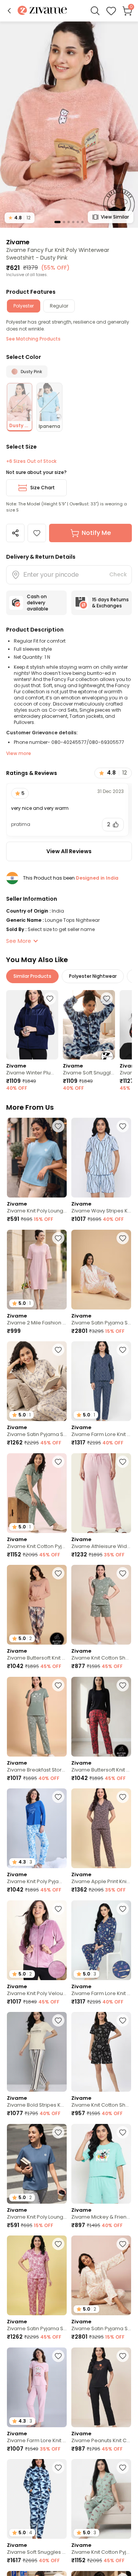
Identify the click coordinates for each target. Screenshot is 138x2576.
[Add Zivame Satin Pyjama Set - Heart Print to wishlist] (123, 1238)
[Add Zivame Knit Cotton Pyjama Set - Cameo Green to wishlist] (123, 2467)
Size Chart (43, 488)
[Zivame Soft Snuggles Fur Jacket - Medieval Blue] (89, 1025)
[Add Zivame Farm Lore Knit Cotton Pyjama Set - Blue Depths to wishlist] (123, 1350)
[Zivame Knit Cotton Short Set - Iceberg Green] (101, 1605)
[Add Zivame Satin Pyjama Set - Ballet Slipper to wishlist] (58, 2244)
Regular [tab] (59, 306)
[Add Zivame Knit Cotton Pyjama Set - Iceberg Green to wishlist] (58, 1462)
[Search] (95, 11)
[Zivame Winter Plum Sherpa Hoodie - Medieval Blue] (32, 1025)
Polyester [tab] (24, 306)
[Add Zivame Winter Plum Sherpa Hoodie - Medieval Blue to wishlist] (50, 998)
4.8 (20, 218)
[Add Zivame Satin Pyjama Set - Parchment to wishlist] (58, 1350)
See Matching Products (33, 339)
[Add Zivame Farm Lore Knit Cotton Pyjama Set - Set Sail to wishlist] (123, 1909)
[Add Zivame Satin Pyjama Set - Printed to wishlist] (123, 2244)
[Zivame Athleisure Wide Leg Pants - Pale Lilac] (101, 1493)
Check (118, 574)
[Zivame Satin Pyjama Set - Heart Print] (101, 1270)
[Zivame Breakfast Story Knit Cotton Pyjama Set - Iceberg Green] (37, 1717)
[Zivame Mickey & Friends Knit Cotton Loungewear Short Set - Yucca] (101, 2164)
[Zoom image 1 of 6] (69, 124)
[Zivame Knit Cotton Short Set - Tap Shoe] (101, 2052)
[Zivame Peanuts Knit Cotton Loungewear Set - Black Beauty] (101, 2387)
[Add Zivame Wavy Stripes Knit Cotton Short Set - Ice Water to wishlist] (123, 1126)
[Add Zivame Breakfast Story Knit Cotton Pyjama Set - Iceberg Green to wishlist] (58, 1685)
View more (19, 753)
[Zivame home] (42, 11)
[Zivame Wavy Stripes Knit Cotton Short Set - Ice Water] (101, 1158)
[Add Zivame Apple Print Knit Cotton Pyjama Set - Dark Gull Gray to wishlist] (123, 1797)
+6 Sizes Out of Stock (31, 461)
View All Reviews (69, 851)
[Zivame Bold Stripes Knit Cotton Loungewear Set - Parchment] (37, 2052)
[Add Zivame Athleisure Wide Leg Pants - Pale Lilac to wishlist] (123, 1462)
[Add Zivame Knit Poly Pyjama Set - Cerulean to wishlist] (58, 1797)
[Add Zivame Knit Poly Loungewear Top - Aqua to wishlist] (58, 1126)
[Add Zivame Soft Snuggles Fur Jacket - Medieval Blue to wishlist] (107, 998)
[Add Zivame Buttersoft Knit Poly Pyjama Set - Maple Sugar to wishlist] (58, 1573)
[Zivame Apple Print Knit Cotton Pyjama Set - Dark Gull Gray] (101, 1828)
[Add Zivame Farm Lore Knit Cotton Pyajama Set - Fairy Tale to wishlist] (58, 2356)
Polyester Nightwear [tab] (93, 976)
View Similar (115, 217)
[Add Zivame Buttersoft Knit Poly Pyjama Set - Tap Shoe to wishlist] (123, 1685)
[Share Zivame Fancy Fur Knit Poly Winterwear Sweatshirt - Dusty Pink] (15, 533)
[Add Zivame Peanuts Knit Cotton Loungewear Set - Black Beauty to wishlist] (123, 2356)
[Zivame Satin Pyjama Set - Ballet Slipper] (37, 2275)
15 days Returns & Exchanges (110, 603)
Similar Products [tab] (32, 976)
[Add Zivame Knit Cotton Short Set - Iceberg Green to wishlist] (123, 1573)
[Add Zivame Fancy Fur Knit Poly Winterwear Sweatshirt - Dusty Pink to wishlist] (37, 533)
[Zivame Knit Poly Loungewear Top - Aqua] (37, 1158)
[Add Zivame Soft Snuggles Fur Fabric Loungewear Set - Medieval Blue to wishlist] (58, 2467)
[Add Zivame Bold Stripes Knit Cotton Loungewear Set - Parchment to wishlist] (58, 2020)
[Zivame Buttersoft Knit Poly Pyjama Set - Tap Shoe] (101, 1717)
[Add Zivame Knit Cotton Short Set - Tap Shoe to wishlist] (123, 2020)
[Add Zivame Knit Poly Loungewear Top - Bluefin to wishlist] (58, 2132)
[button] (9, 11)
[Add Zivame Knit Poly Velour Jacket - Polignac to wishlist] (58, 1909)
